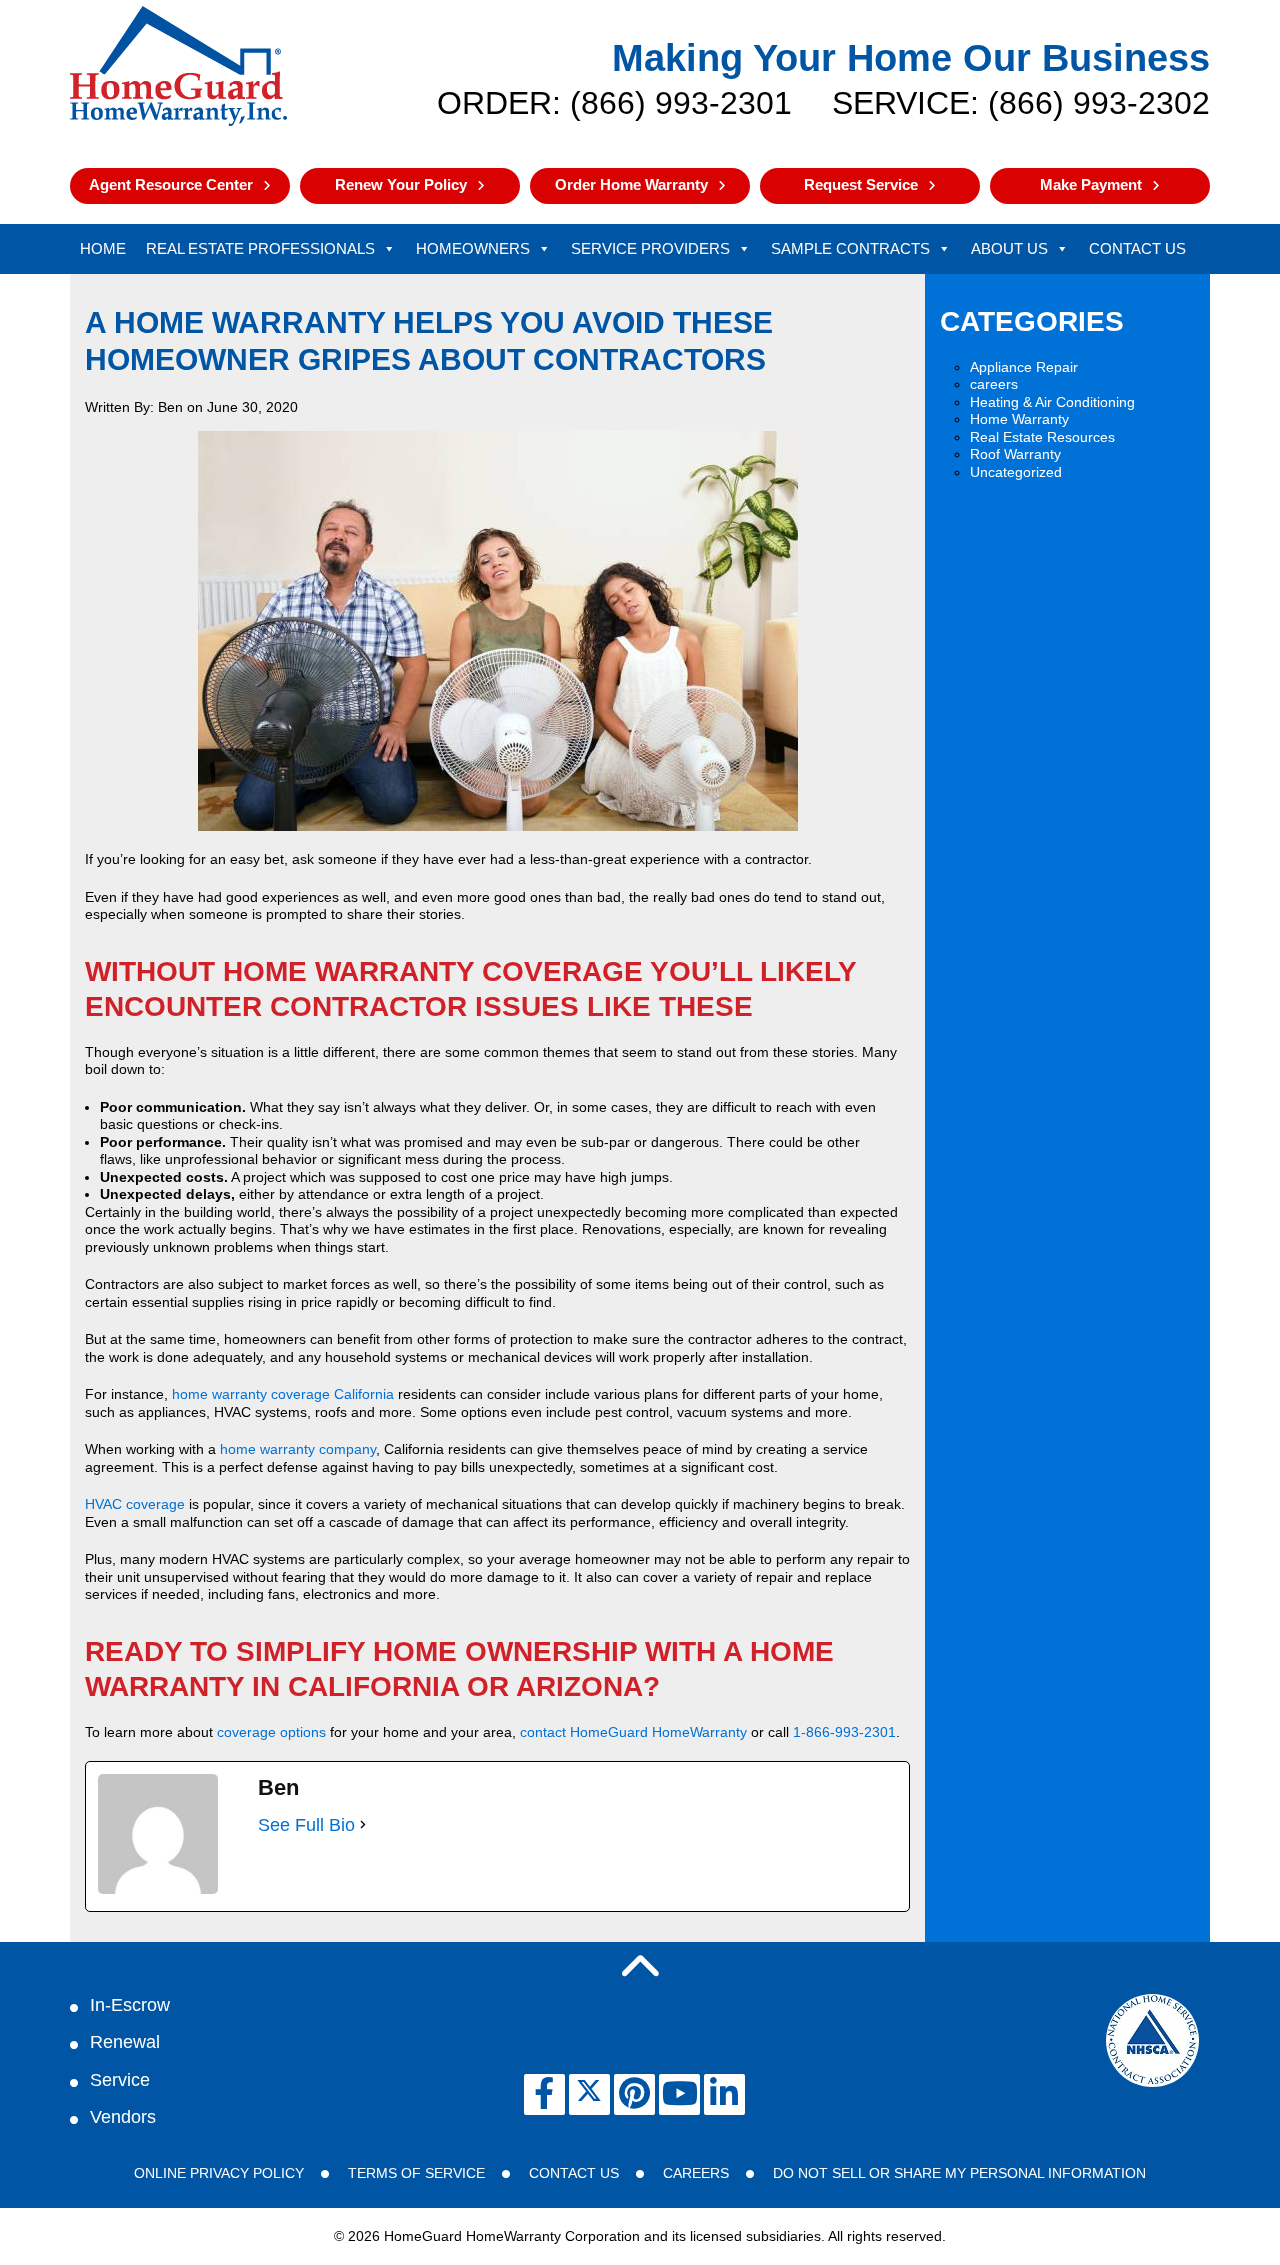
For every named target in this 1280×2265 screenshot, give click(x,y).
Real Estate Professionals (260, 248)
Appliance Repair (1024, 367)
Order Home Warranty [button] (631, 184)
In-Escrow (130, 2005)
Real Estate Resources (1042, 437)
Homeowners (473, 248)
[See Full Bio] (363, 1825)
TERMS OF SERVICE (416, 2173)
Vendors (123, 2117)
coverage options (271, 1732)
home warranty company (298, 1449)
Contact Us (1137, 248)
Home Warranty (1019, 419)
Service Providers (650, 248)
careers (994, 384)
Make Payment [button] (1091, 184)
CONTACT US (574, 2173)
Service (120, 2080)
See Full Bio (306, 1825)
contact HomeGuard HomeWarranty (633, 1732)
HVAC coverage (135, 1504)
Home (103, 248)
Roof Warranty (1015, 454)
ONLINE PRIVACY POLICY (219, 2173)
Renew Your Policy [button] (401, 184)
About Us (1009, 248)
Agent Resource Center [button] (171, 184)
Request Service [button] (861, 184)
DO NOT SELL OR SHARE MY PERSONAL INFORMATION (959, 2173)
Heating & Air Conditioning (1052, 402)
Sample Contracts (850, 248)
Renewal (125, 2042)
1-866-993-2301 (844, 1732)
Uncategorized (1016, 472)
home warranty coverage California (283, 1394)
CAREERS (696, 2173)
